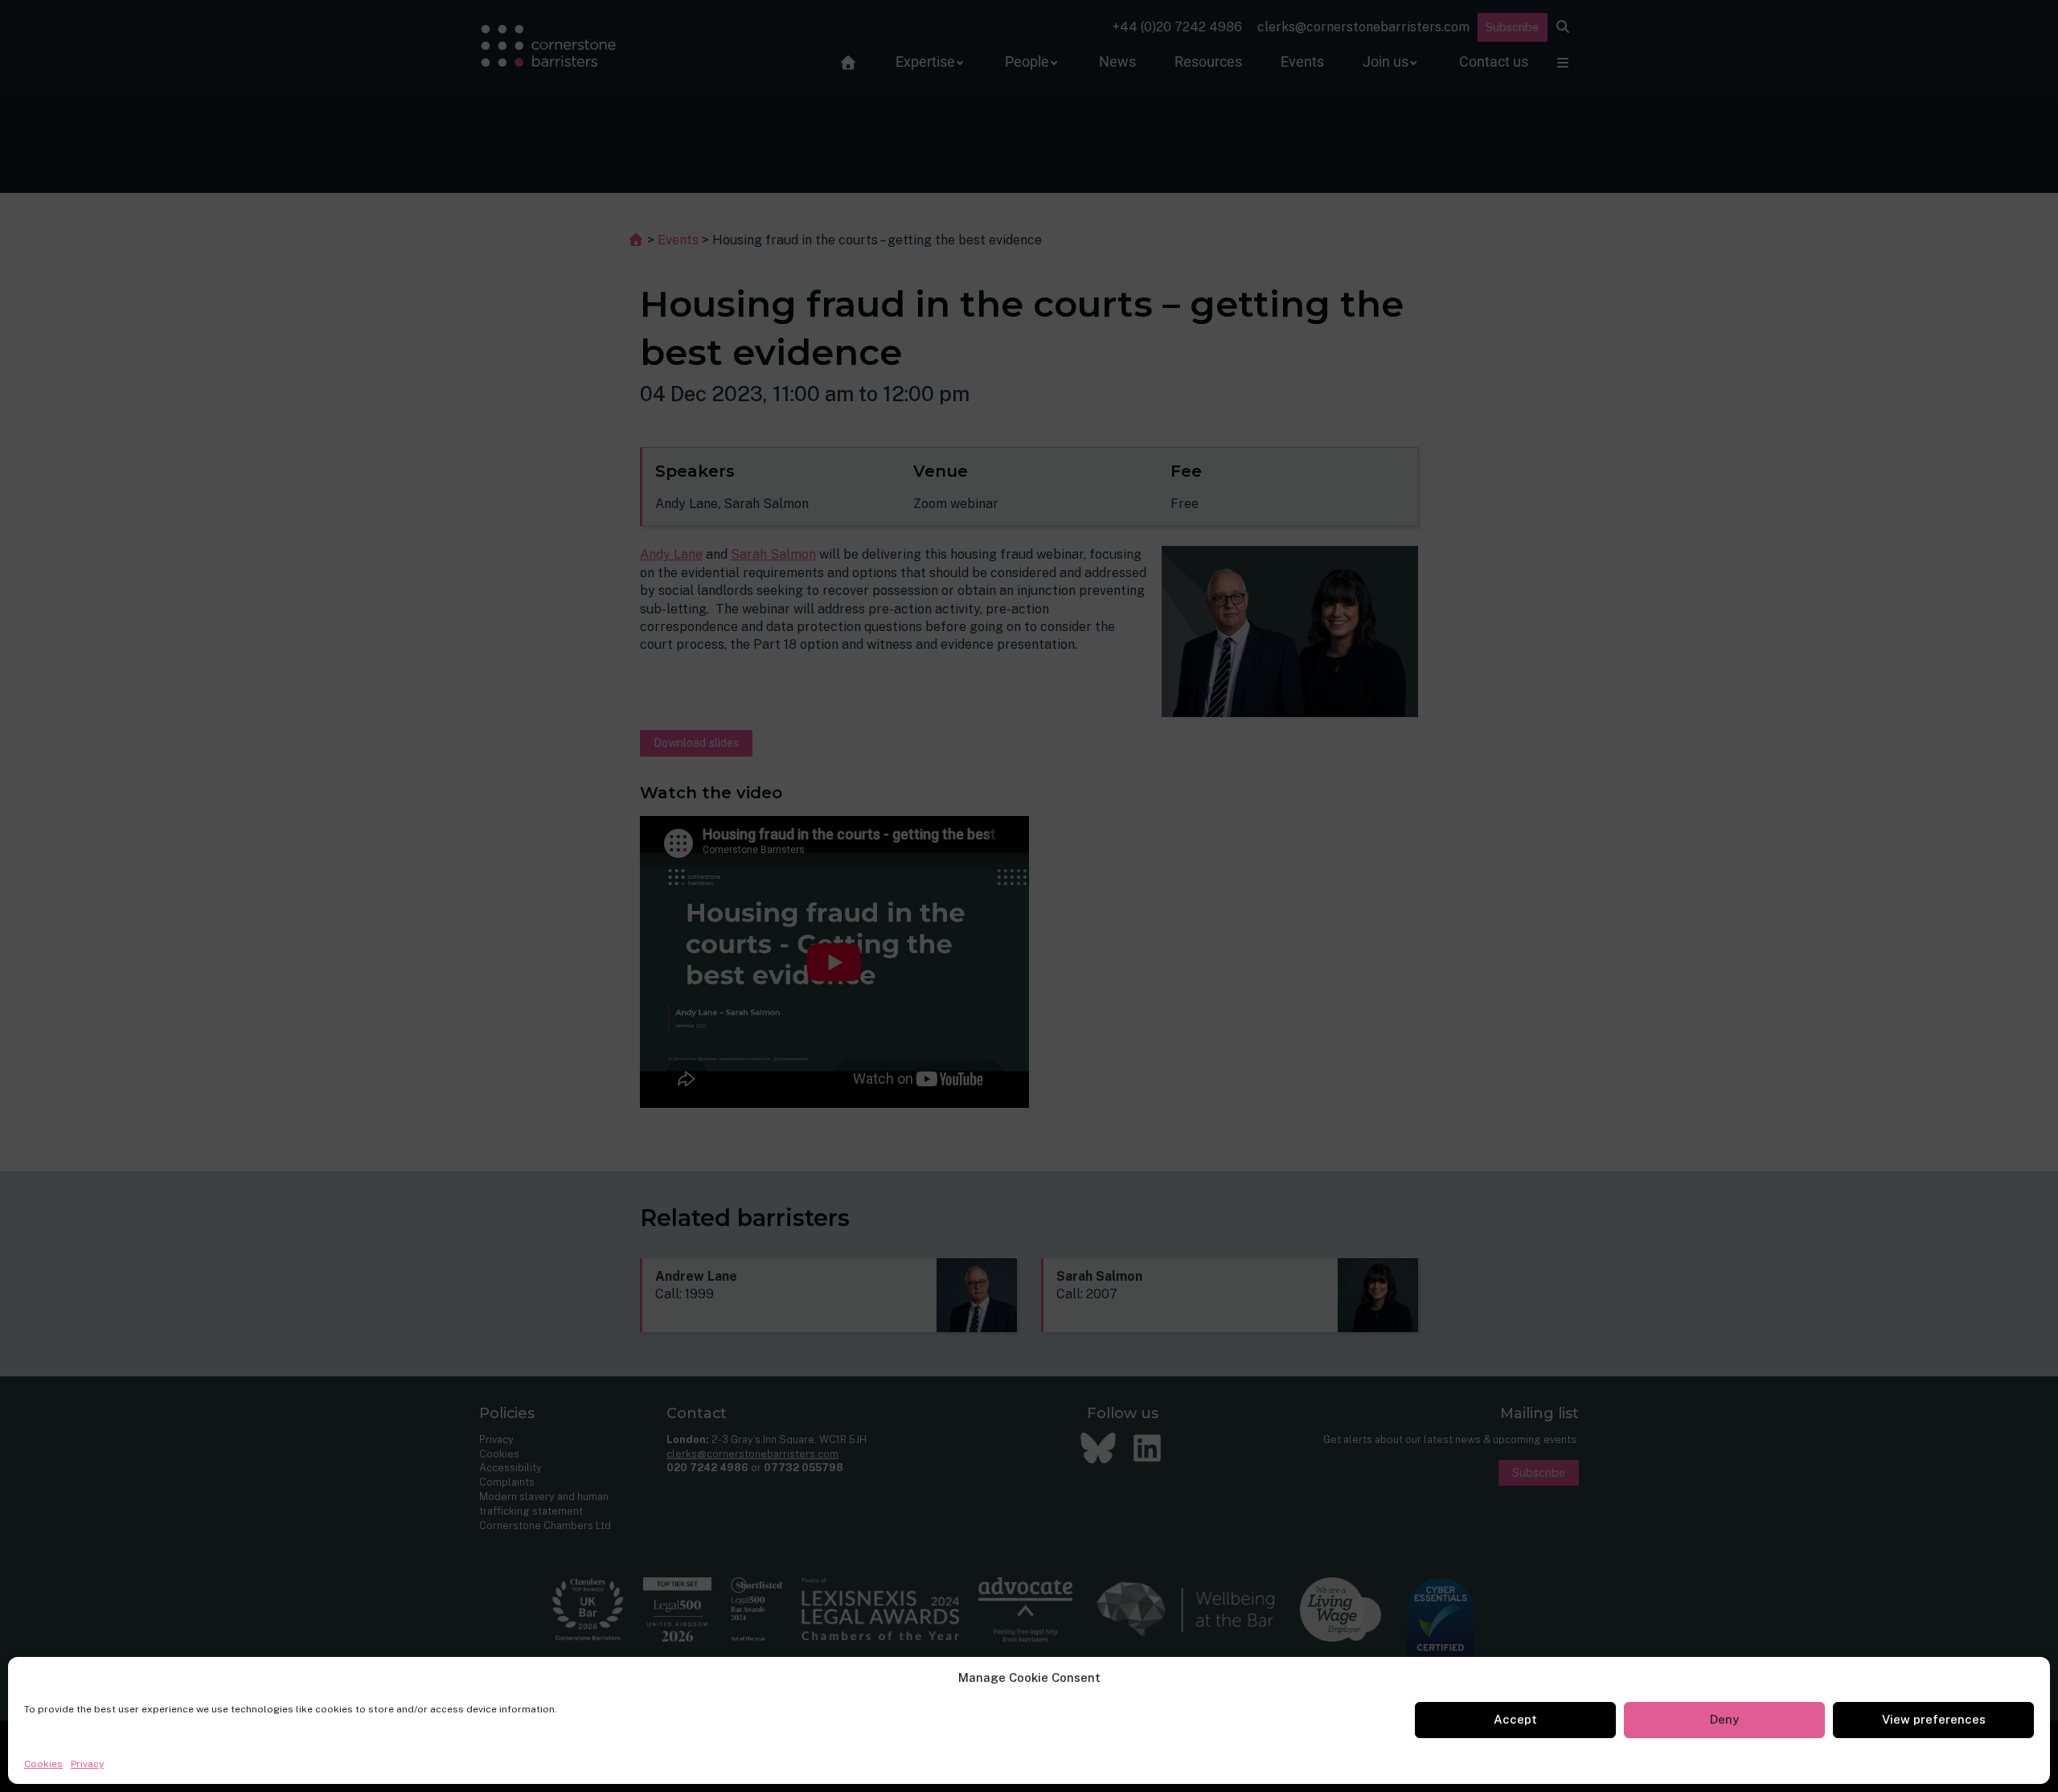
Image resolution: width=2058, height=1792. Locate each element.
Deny (1724, 1719)
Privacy (87, 1764)
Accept (1515, 1719)
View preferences (1934, 1719)
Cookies (43, 1764)
